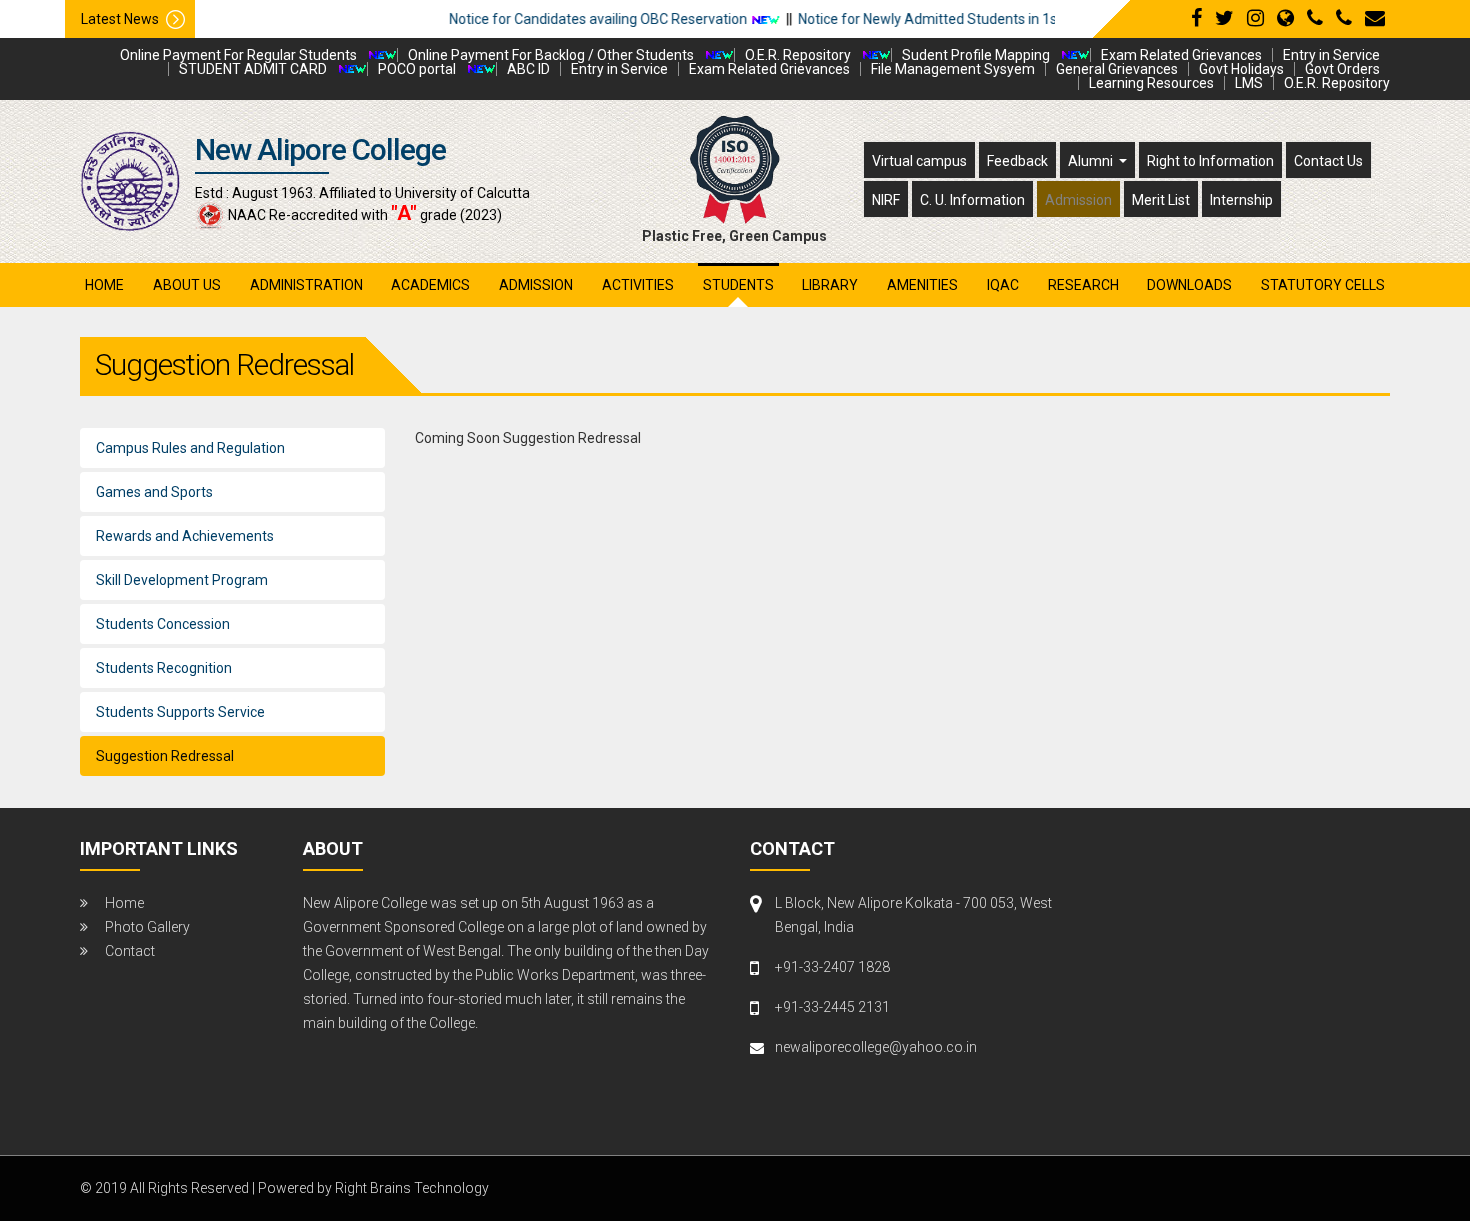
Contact (130, 951)
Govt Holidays (1241, 69)
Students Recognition (164, 668)
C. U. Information (972, 200)
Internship (1241, 200)
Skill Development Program (182, 580)
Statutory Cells (1323, 285)
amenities (922, 285)
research (1083, 285)
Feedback (1017, 161)
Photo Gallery (147, 927)
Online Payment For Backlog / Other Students (551, 55)
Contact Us (1328, 161)
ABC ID (528, 69)
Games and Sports (154, 492)
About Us (187, 285)
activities (638, 285)
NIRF (886, 200)
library (830, 285)
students (738, 285)
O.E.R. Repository (798, 55)
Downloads (1189, 285)
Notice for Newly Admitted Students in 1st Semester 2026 (950, 19)
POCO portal (417, 69)
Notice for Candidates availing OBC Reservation (567, 19)
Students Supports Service (180, 712)
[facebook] (1196, 18)
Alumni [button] (1092, 161)
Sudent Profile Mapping (976, 55)
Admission (1078, 200)
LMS (1249, 83)
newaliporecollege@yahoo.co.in (876, 1047)
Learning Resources (1151, 83)
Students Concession (163, 624)
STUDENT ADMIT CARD (253, 69)
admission (536, 285)
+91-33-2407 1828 (832, 967)
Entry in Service (1331, 55)
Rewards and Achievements (185, 536)
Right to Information (1210, 161)
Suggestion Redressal (165, 756)
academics (430, 285)
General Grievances (1117, 69)
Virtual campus (919, 161)
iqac (1003, 285)
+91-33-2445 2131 (832, 1007)
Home (104, 285)
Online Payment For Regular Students (238, 55)
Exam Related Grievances (1181, 55)
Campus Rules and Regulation (190, 448)
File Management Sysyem (953, 69)
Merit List (1161, 200)
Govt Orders (1342, 69)
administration (306, 285)
